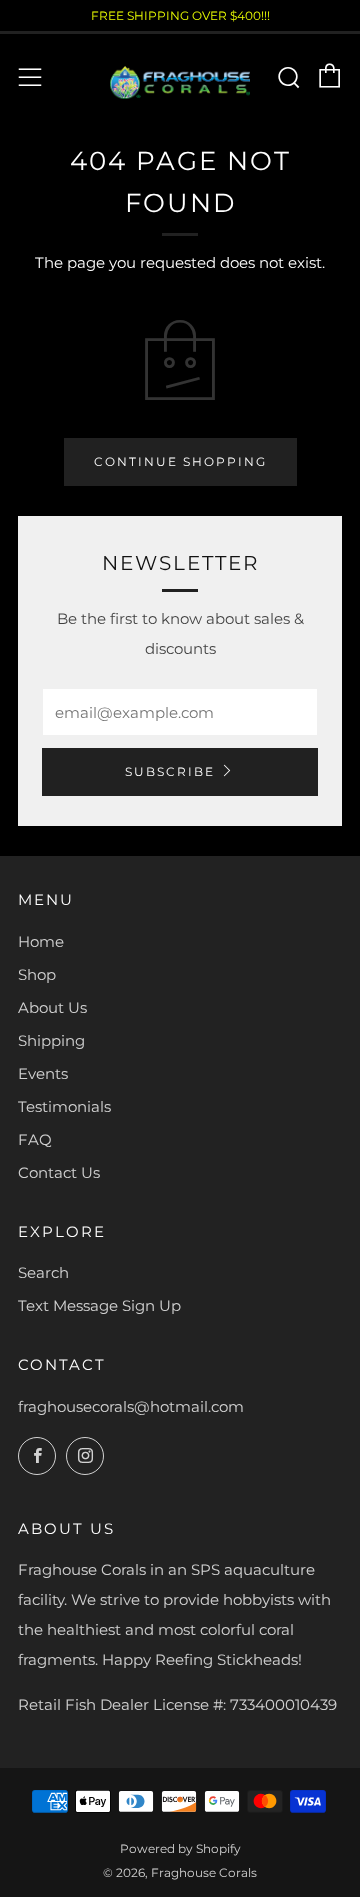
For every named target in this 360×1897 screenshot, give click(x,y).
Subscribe (170, 771)
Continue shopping (180, 461)
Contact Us (59, 1172)
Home (41, 941)
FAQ (35, 1139)
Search (43, 1272)
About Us (52, 1007)
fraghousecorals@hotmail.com (131, 1406)
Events (43, 1073)
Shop (37, 974)
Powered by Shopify (180, 1848)
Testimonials (64, 1106)
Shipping (51, 1040)
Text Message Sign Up (99, 1305)
